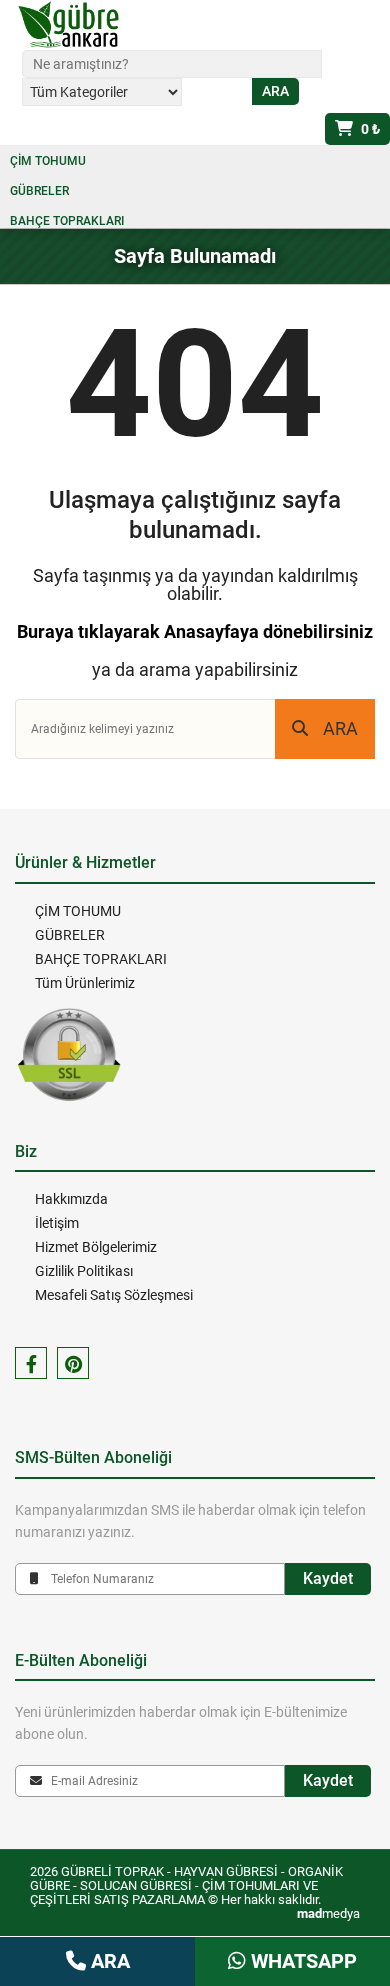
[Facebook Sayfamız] (31, 1363)
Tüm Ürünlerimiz (85, 983)
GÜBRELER (39, 191)
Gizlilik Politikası (84, 1271)
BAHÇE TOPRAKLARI (67, 221)
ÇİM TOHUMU (48, 161)
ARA (340, 728)
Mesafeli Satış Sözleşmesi (114, 1295)
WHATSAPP (301, 1961)
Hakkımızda (71, 1199)
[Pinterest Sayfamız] (73, 1363)
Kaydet (328, 1578)
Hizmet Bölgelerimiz (96, 1247)
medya (328, 1913)
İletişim (57, 1223)
